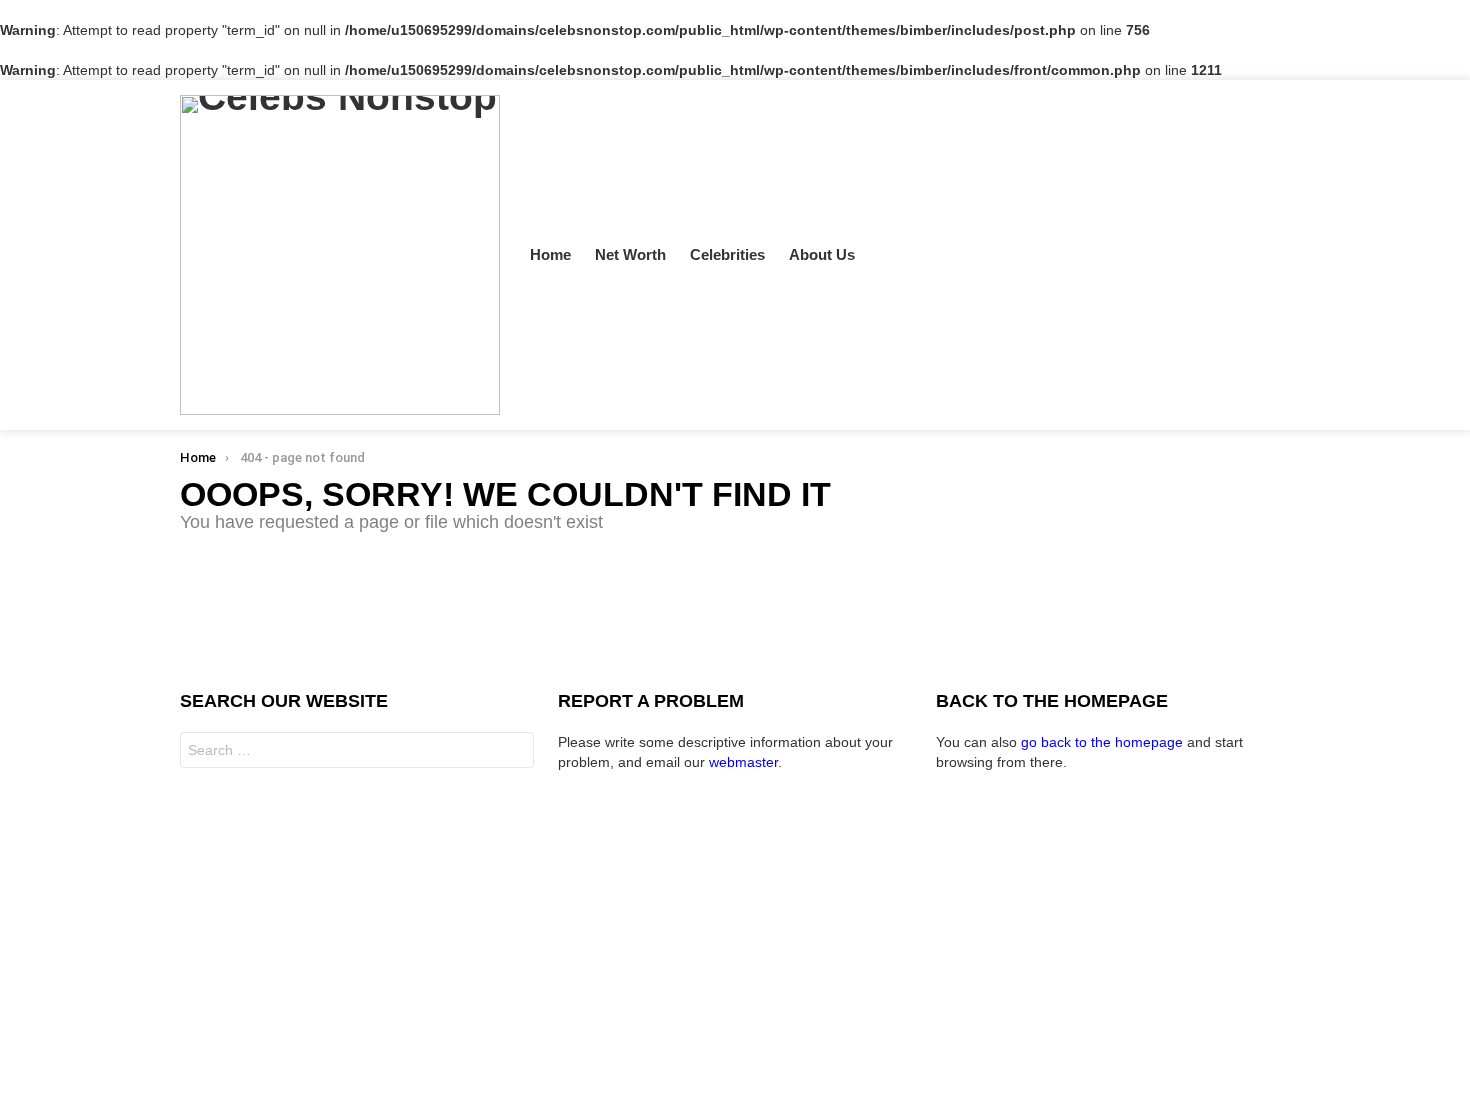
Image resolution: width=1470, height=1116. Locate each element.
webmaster (743, 762)
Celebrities (727, 254)
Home (550, 254)
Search (514, 752)
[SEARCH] (1258, 255)
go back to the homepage (1102, 742)
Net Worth (630, 254)
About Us (822, 254)
